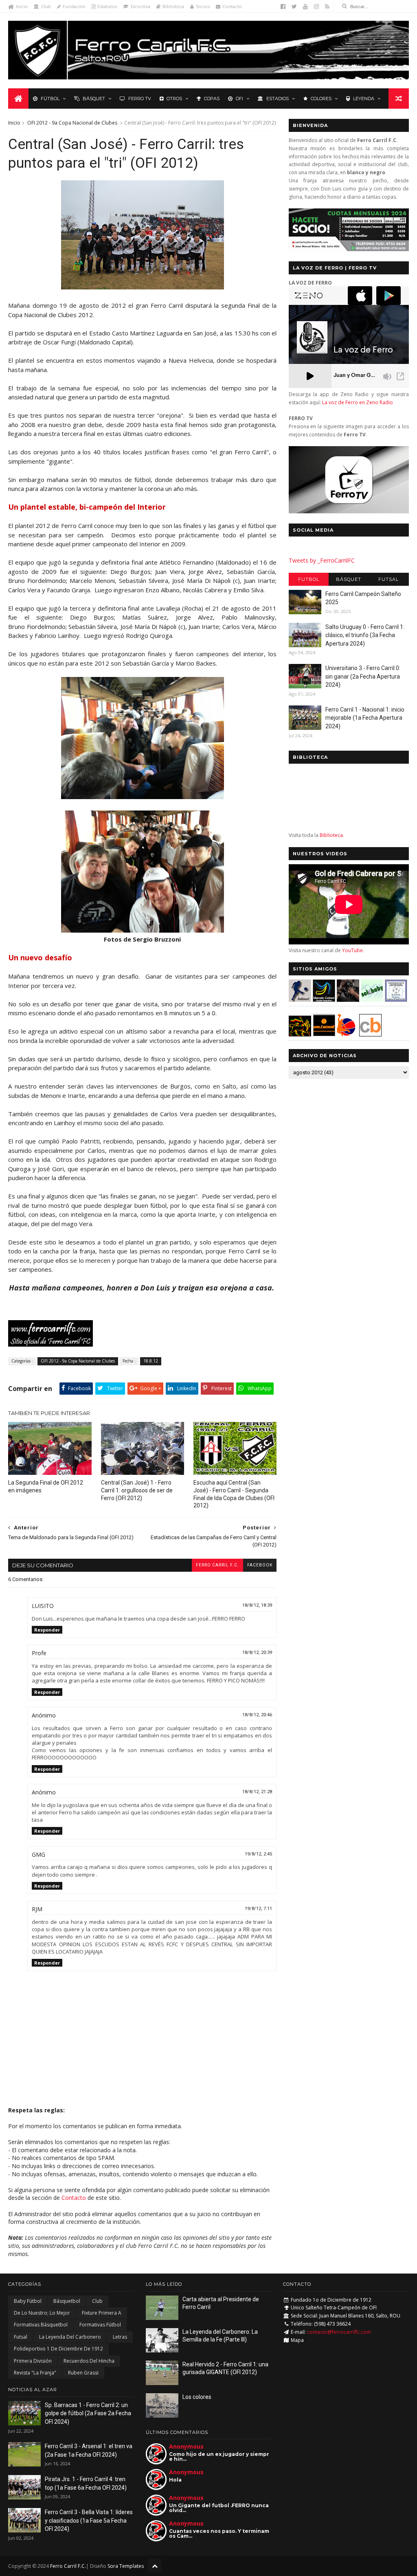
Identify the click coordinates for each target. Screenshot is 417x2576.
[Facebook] (283, 7)
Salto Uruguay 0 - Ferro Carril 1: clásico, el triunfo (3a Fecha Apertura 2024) (365, 635)
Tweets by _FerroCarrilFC (322, 560)
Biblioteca (173, 6)
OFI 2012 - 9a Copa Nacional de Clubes (72, 123)
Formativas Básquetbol (41, 2325)
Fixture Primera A (102, 2313)
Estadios (278, 99)
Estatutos (107, 6)
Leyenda (364, 99)
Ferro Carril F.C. (217, 1565)
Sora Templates (126, 2566)
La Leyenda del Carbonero (70, 2337)
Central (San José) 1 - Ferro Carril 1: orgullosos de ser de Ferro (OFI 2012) (137, 1490)
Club (46, 6)
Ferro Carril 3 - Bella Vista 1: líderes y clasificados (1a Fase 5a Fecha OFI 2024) (89, 2520)
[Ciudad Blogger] (370, 1034)
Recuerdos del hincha (89, 2361)
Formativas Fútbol (100, 2325)
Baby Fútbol (28, 2301)
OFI (239, 99)
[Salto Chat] (324, 1034)
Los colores (197, 2397)
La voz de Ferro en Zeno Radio (358, 402)
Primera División (33, 2361)
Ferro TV (140, 99)
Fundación (74, 6)
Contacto (232, 6)
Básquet (94, 99)
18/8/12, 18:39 (257, 1605)
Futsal (388, 579)
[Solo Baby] (372, 1000)
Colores (321, 99)
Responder (47, 1630)
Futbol (309, 579)
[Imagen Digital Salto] (348, 1000)
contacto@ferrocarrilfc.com (339, 2332)
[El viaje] (143, 797)
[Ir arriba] (155, 2566)
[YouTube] (305, 7)
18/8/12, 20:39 (257, 1653)
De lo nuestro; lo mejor (42, 2313)
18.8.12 (151, 1361)
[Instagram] (316, 7)
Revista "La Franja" (35, 2373)
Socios (203, 6)
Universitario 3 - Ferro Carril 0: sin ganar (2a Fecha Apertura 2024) (363, 676)
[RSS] (327, 7)
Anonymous (186, 2446)
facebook (260, 1565)
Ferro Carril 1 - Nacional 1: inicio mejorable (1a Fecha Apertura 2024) (365, 718)
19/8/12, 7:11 (258, 1909)
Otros (174, 99)
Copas (212, 99)
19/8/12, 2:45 (258, 1854)
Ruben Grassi (83, 2373)
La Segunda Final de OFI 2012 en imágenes (46, 1486)
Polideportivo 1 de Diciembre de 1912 (58, 2349)
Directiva (140, 6)
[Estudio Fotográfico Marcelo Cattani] (324, 1000)
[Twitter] (294, 7)
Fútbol (50, 99)
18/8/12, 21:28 (257, 1792)
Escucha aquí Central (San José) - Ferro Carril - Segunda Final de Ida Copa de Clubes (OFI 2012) (234, 1494)
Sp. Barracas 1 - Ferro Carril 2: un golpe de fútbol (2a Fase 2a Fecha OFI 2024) (88, 2413)
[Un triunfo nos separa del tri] (143, 287)
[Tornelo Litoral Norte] (346, 1034)
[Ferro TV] (349, 511)
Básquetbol (67, 2301)
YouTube (352, 950)
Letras (120, 2337)
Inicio (22, 6)
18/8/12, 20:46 (257, 1715)
